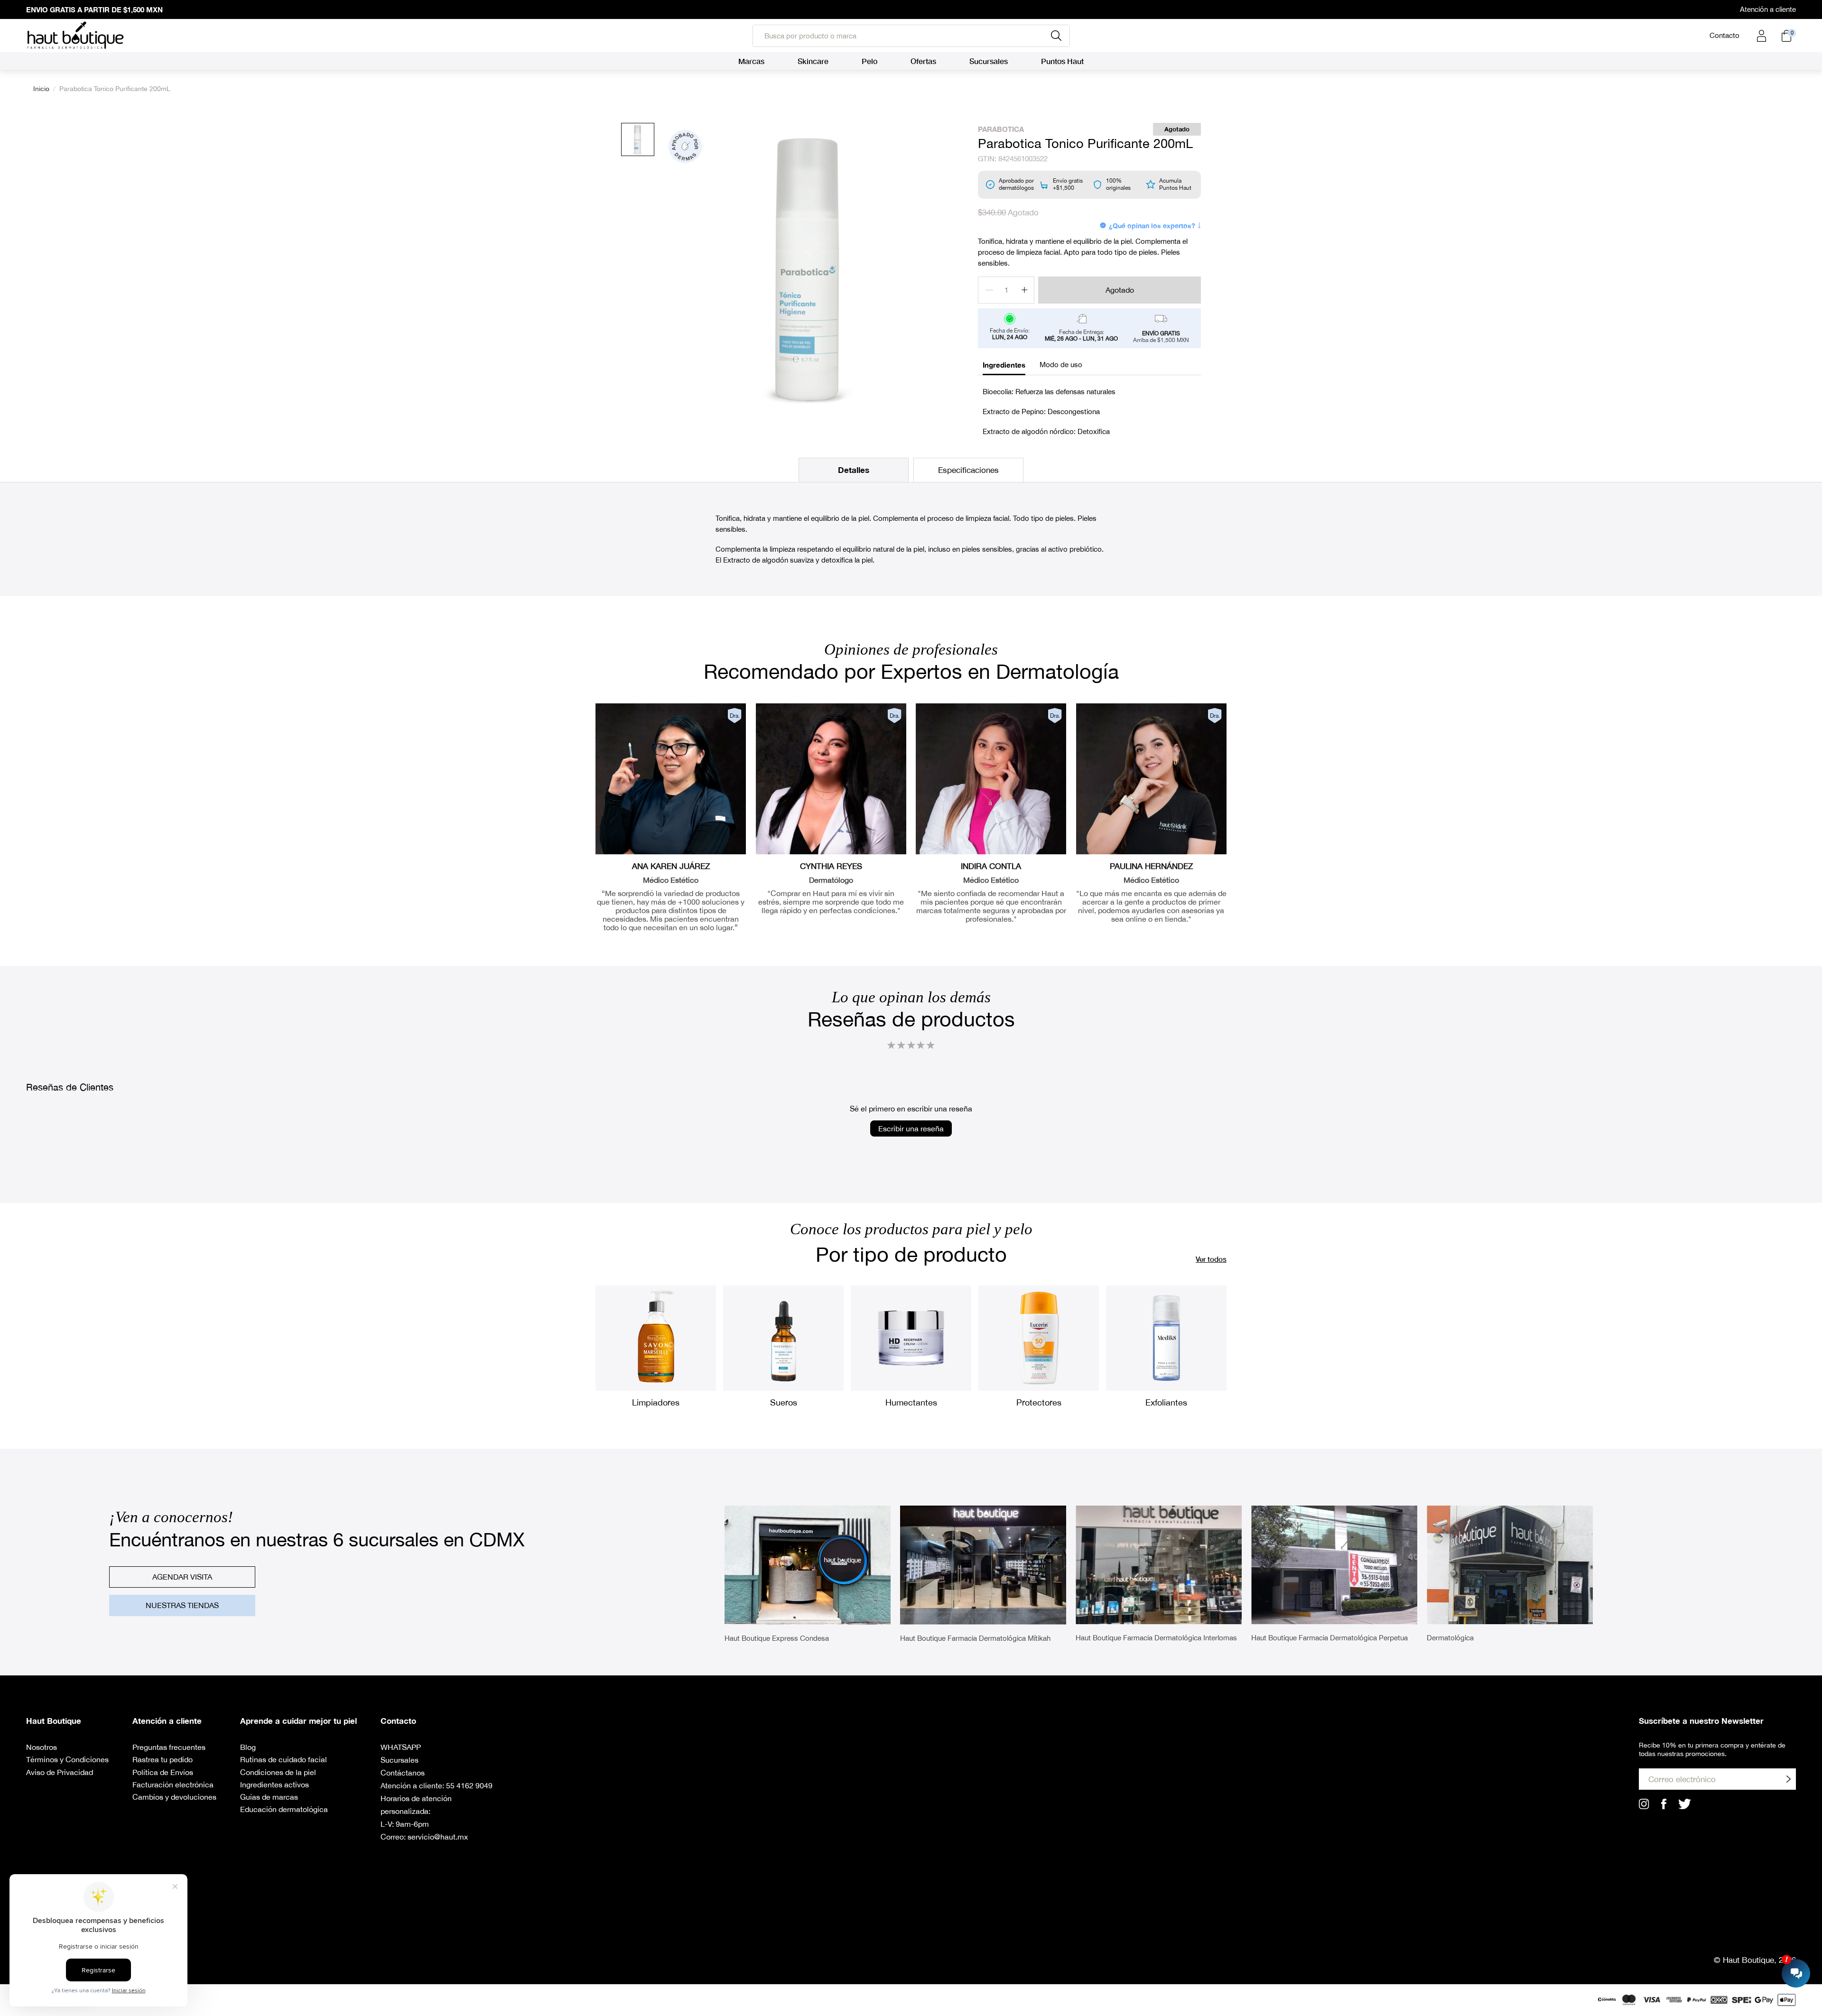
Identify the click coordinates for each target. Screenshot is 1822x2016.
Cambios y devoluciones (174, 1797)
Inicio (41, 89)
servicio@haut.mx (438, 1837)
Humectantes (911, 1402)
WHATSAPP (401, 1747)
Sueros (784, 1402)
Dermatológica (1450, 1638)
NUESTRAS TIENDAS (182, 1605)
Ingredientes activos (274, 1785)
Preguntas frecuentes (169, 1747)
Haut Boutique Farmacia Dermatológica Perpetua (1329, 1638)
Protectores (1039, 1402)
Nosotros (42, 1747)
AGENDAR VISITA (182, 1577)
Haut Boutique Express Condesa (777, 1638)
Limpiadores (656, 1402)
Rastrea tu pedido (163, 1759)
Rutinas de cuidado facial (284, 1759)
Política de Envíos (163, 1772)
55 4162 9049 (469, 1785)
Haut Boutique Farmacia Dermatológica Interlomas (1156, 1638)
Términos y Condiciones (67, 1759)
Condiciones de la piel (278, 1772)
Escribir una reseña (911, 1128)
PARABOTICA (1001, 129)
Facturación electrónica (173, 1785)
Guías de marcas (269, 1797)
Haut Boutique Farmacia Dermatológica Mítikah (975, 1638)
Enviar (1788, 1779)
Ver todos (1211, 1259)
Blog (248, 1747)
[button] (911, 1045)
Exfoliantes (1166, 1402)
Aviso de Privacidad (60, 1772)
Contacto (1724, 35)
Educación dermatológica (284, 1809)
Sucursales (400, 1760)
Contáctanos (403, 1773)
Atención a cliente (1768, 9)
